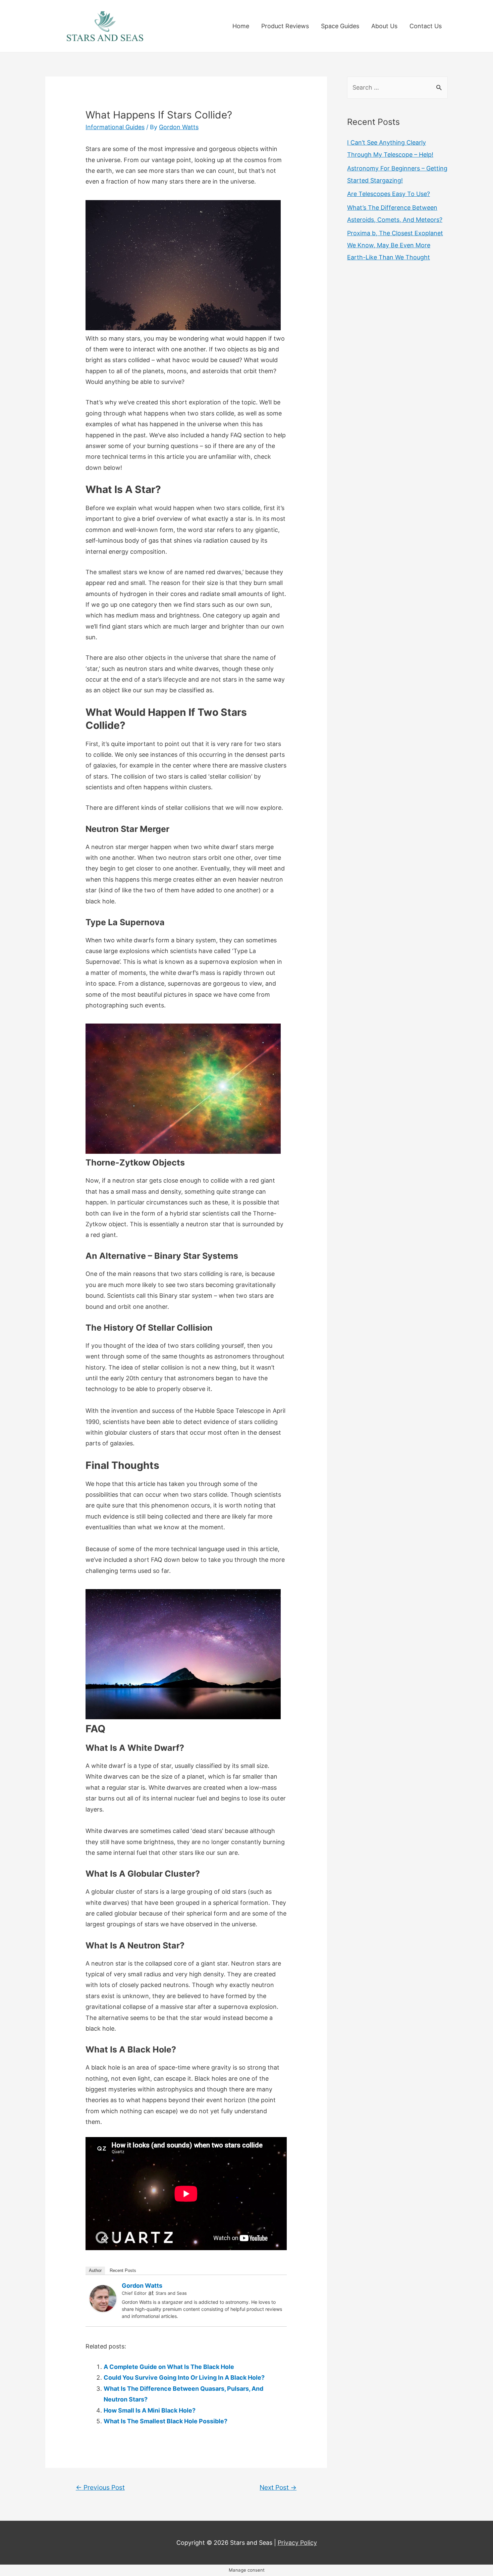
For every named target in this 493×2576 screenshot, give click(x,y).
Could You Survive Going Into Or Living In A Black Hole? (184, 2377)
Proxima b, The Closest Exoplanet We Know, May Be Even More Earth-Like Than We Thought (395, 245)
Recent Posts (123, 2270)
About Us (384, 26)
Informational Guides (115, 127)
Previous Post (100, 2487)
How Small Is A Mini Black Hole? (150, 2410)
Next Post (278, 2487)
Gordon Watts (142, 2286)
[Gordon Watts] (103, 2298)
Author (95, 2270)
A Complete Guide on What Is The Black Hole (169, 2367)
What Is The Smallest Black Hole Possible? (166, 2421)
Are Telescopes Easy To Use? (389, 194)
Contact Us (426, 26)
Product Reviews (285, 26)
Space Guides (340, 26)
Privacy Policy (297, 2543)
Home (241, 26)
